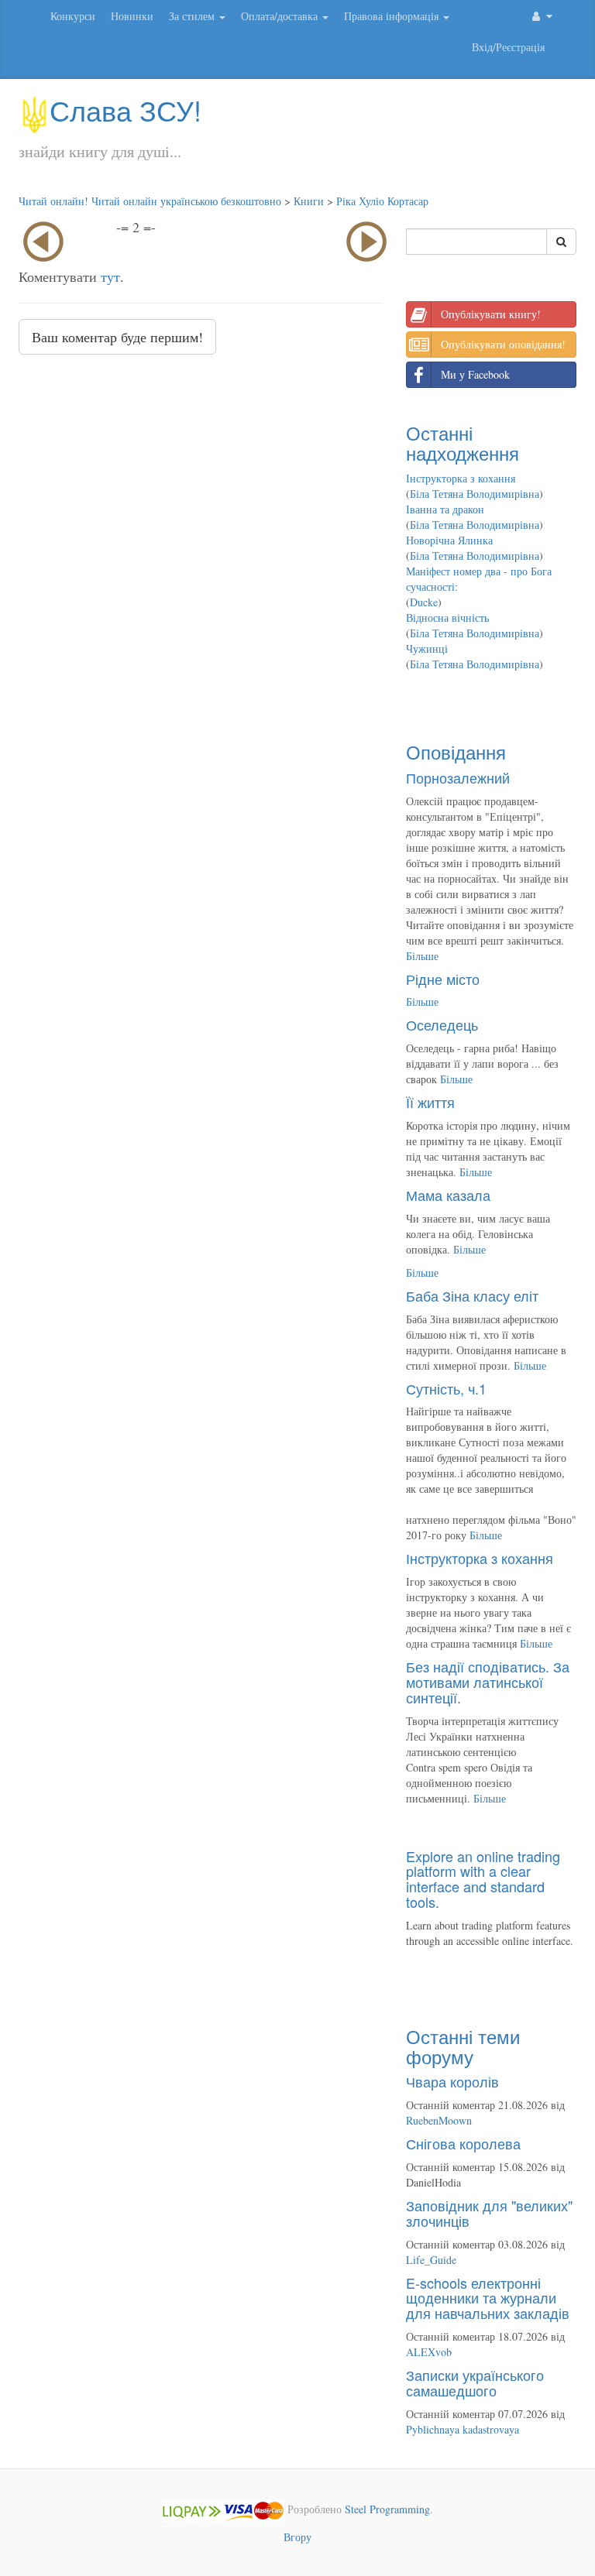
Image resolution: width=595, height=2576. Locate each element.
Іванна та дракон (445, 509)
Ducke (424, 602)
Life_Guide (431, 2260)
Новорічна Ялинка (449, 540)
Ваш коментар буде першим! (117, 337)
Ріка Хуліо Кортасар (382, 201)
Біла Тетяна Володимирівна (475, 494)
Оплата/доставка (281, 16)
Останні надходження (463, 442)
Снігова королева (463, 2143)
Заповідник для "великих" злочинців (489, 2213)
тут (110, 276)
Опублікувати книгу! (491, 314)
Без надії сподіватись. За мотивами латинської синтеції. (488, 1682)
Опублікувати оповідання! (503, 344)
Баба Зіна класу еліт (472, 1295)
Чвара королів (452, 2081)
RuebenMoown (439, 2120)
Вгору (297, 2537)
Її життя (430, 1102)
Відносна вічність (447, 617)
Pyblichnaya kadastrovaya (463, 2429)
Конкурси (73, 16)
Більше (422, 956)
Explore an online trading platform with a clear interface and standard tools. (483, 1879)
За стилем (193, 16)
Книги (309, 201)
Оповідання (456, 751)
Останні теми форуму (463, 2046)
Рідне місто (443, 979)
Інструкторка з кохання (461, 478)
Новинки (132, 16)
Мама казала (448, 1195)
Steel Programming (387, 2509)
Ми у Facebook (475, 374)
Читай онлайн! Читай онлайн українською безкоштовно (150, 201)
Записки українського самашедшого (475, 2382)
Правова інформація (393, 16)
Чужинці (427, 648)
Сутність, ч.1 (446, 1388)
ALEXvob (429, 2352)
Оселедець (442, 1024)
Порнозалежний (458, 777)
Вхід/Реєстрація (508, 47)
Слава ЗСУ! (126, 110)
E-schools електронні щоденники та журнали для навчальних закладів (488, 2298)
